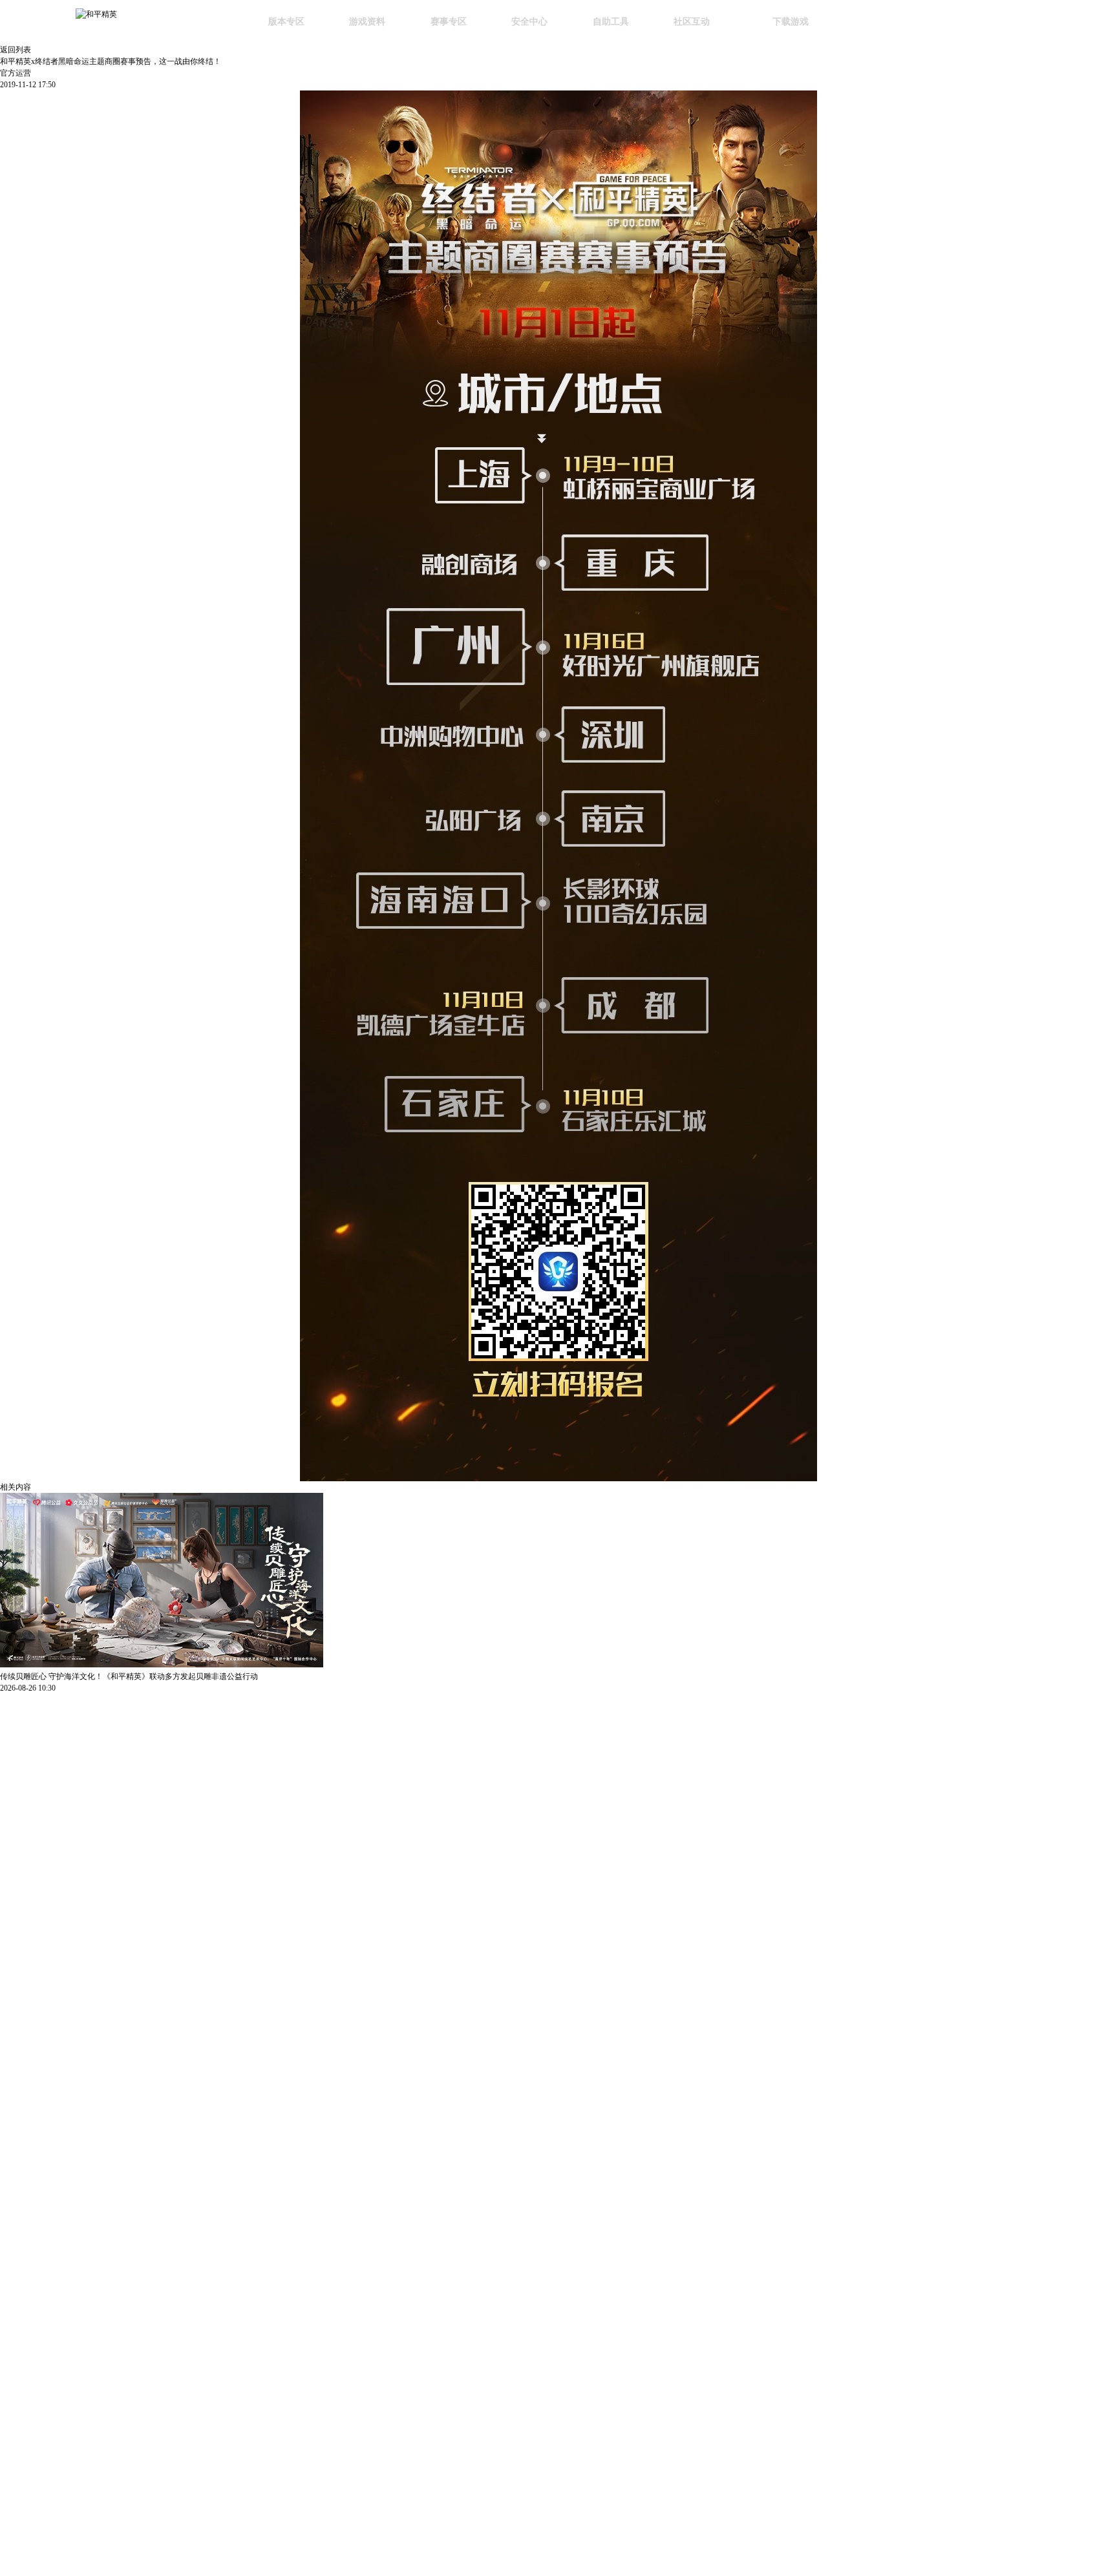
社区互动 (692, 21)
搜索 (868, 23)
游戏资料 (367, 21)
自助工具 (611, 21)
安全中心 (529, 21)
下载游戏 (791, 21)
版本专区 (286, 21)
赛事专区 (449, 21)
